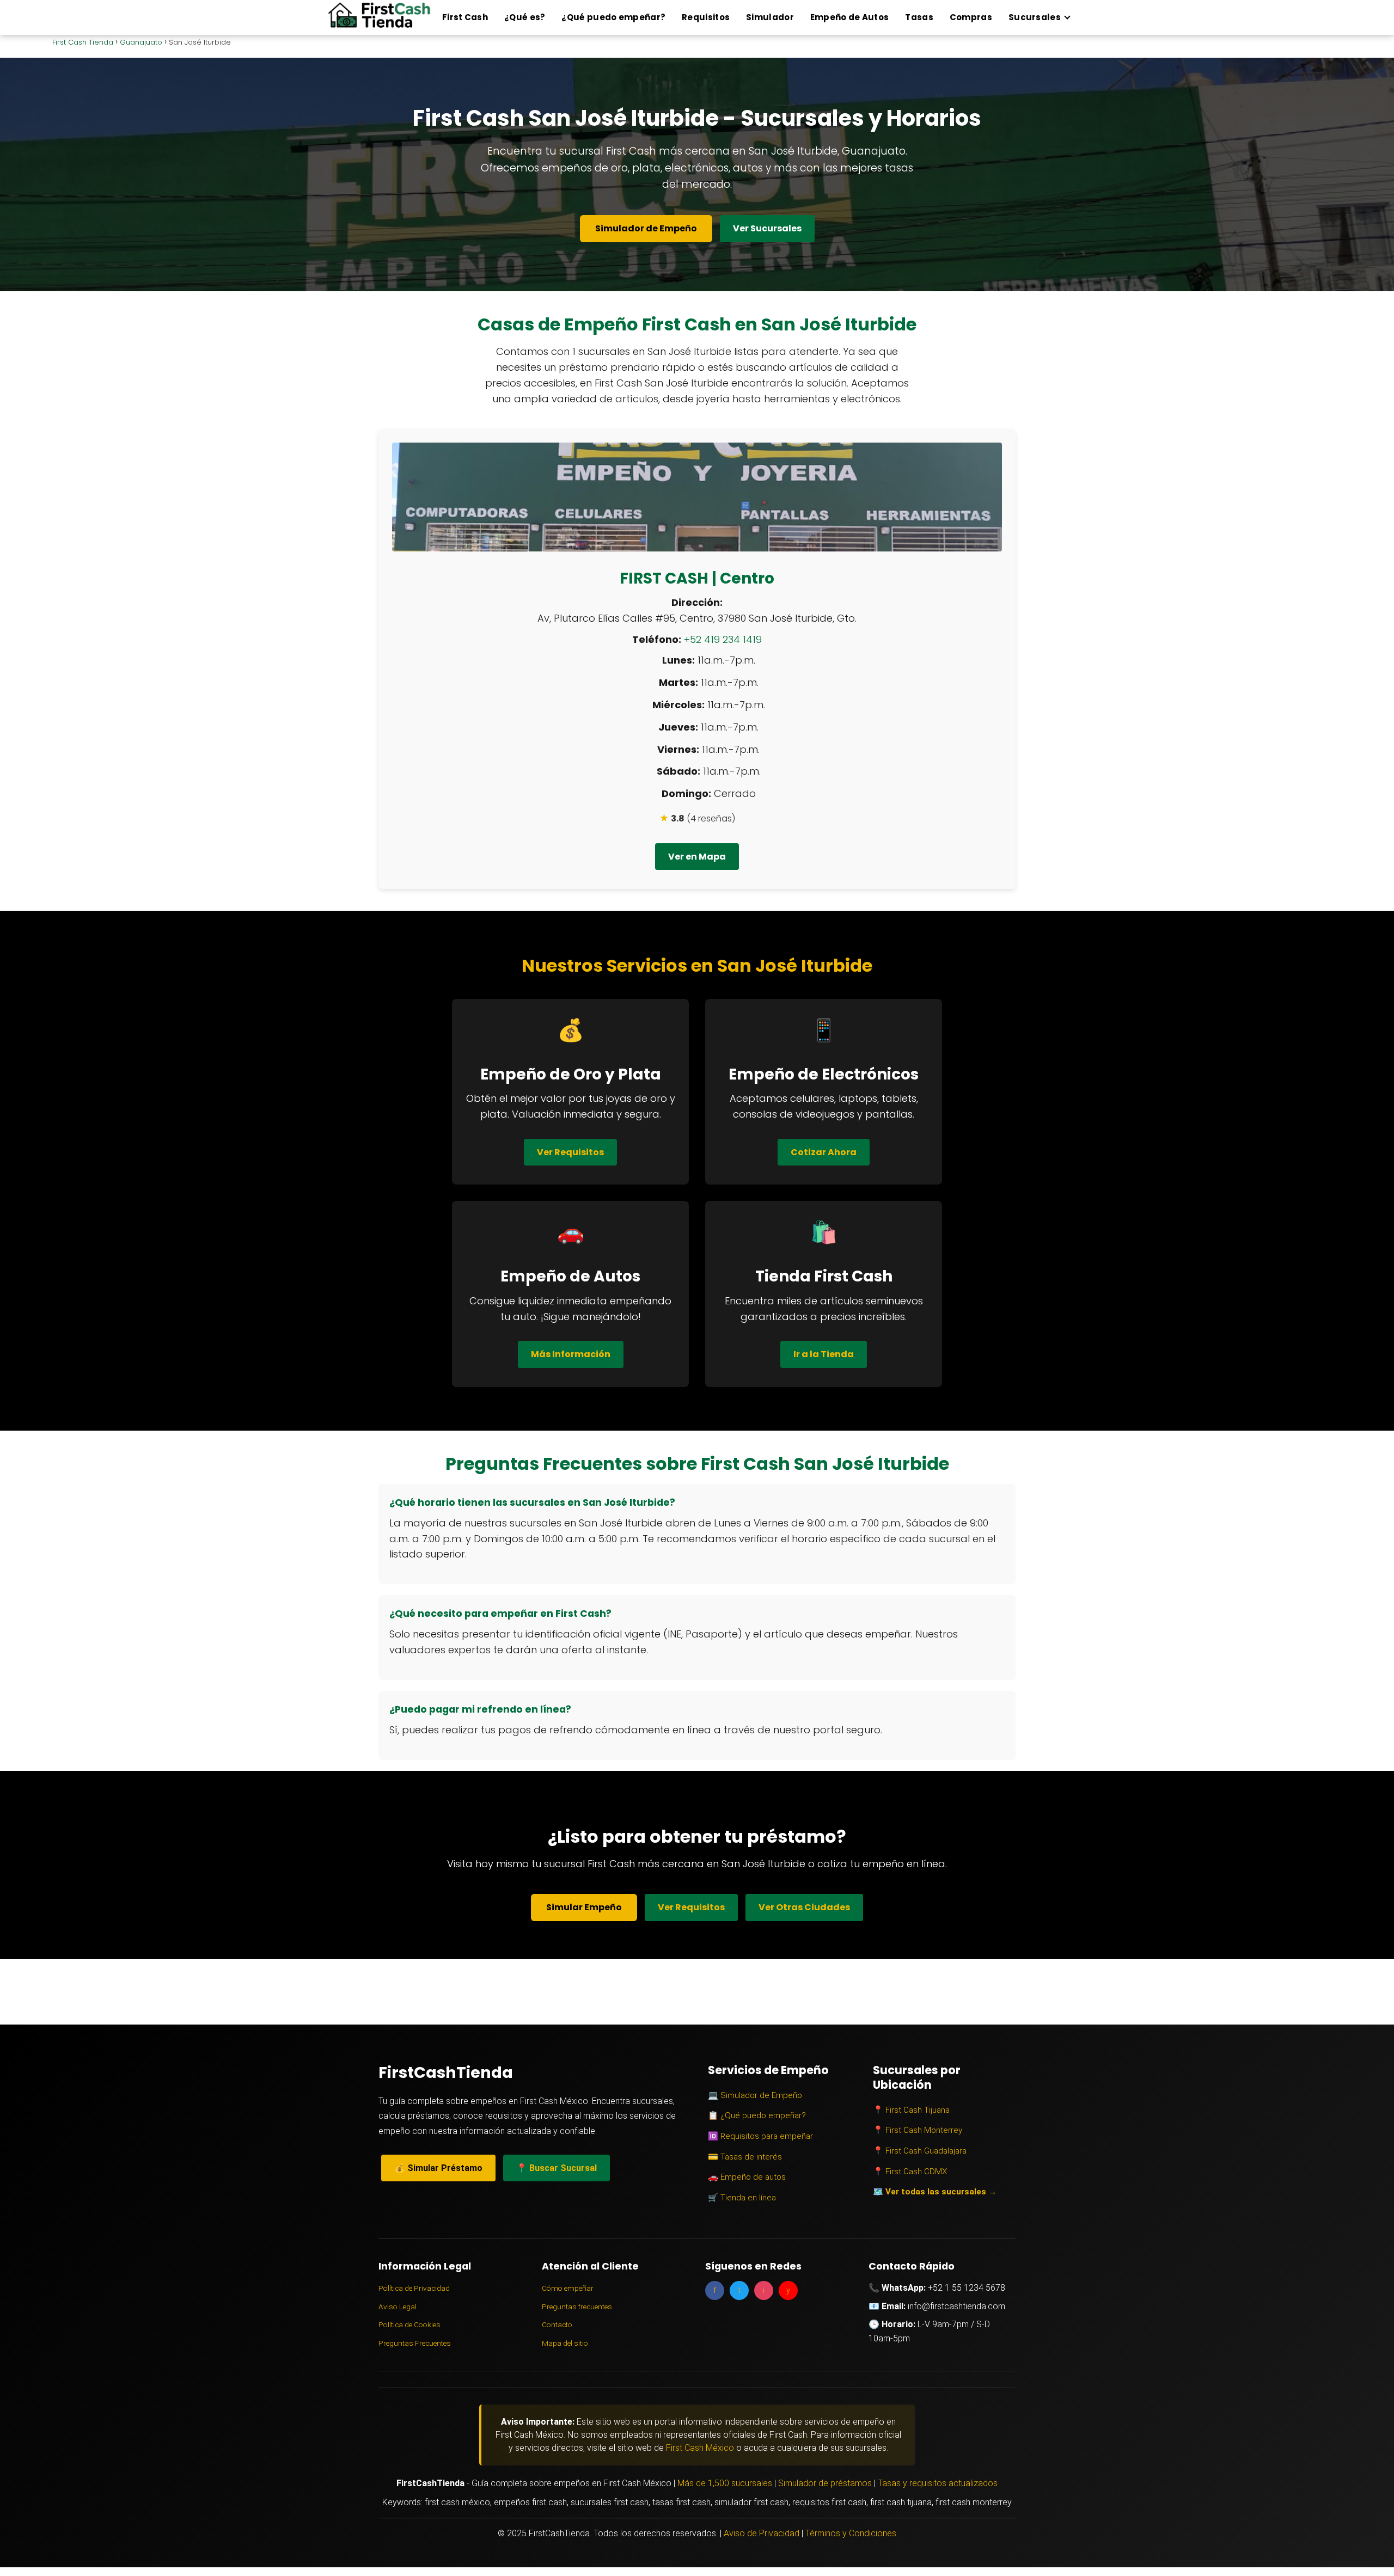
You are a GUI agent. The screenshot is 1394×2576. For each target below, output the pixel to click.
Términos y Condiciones (851, 2533)
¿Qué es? (525, 17)
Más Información (571, 1354)
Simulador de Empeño (646, 228)
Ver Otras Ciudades (804, 1907)
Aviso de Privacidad (762, 2533)
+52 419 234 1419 (723, 639)
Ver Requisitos (570, 1152)
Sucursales (1035, 17)
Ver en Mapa (697, 857)
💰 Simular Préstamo (438, 2168)
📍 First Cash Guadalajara (920, 2151)
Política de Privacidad (414, 2288)
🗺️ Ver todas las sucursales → (935, 2192)
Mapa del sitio (565, 2343)
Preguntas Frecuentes (415, 2343)
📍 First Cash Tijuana (911, 2110)
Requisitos (706, 17)
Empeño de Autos (850, 17)
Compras (971, 17)
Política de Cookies (409, 2324)
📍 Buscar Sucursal (557, 2168)
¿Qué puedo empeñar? (613, 17)
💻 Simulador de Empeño (755, 2095)
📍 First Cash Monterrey (918, 2130)
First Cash (465, 17)
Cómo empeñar (568, 2288)
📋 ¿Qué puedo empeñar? (757, 2115)
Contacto (557, 2324)
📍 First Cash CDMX (910, 2172)
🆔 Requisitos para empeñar (760, 2136)
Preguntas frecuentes (577, 2307)
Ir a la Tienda (824, 1354)
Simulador (770, 17)
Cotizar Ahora (824, 1152)
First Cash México (700, 2448)
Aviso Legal (398, 2307)
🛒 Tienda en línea (742, 2198)
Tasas (919, 17)
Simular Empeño (584, 1907)
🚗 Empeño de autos (747, 2177)
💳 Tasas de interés (745, 2157)
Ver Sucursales (767, 228)
